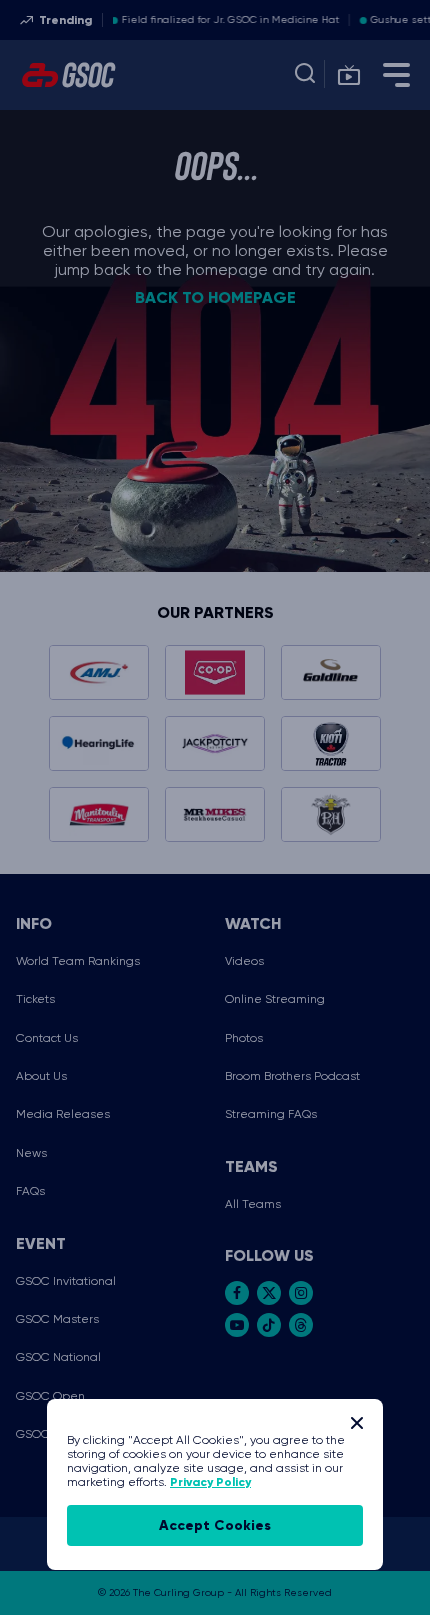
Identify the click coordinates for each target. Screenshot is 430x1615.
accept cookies (215, 1525)
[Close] (357, 1423)
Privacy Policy (210, 1482)
